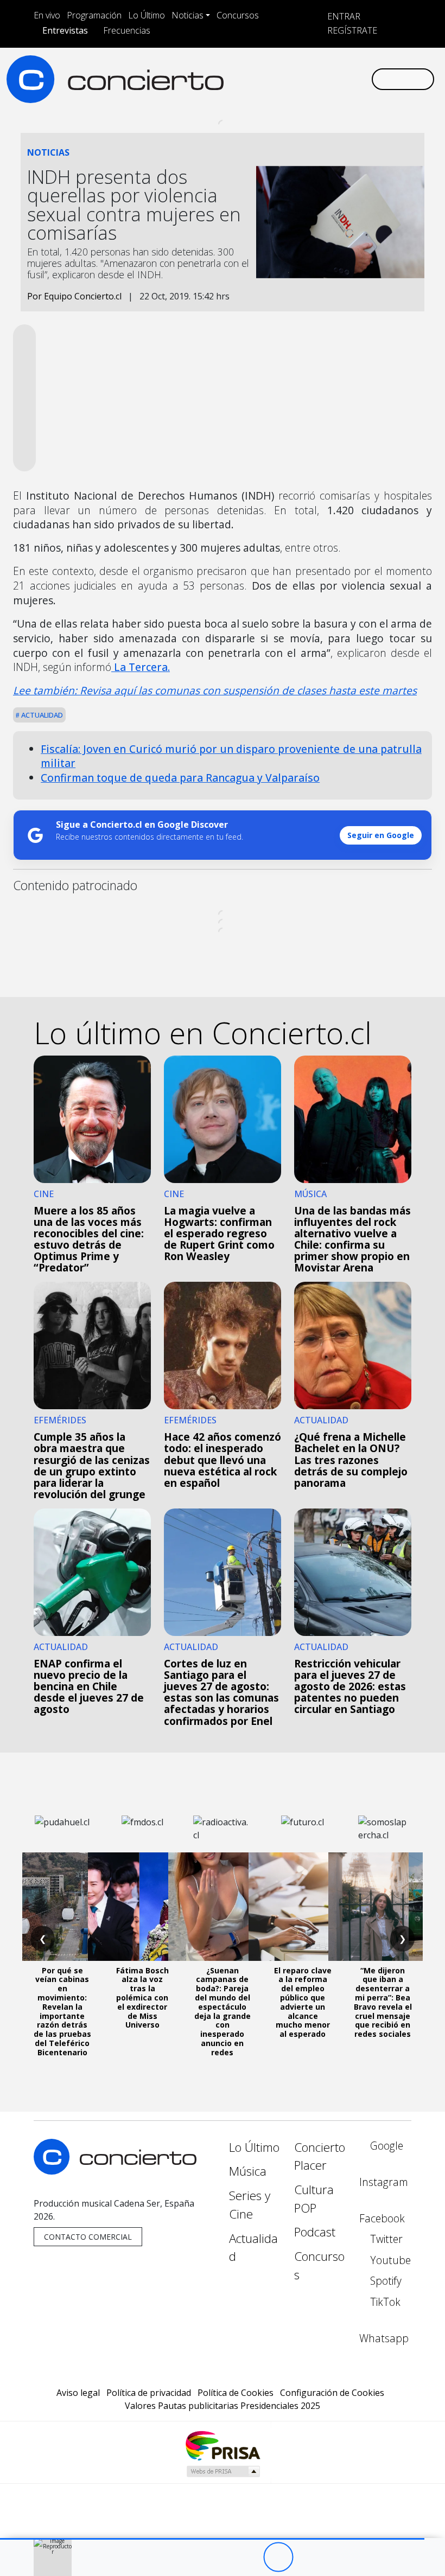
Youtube (389, 2260)
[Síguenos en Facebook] (276, 79)
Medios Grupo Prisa (223, 2471)
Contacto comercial (88, 2237)
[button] (212, 2539)
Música (248, 2171)
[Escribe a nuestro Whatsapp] (363, 79)
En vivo (47, 15)
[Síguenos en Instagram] (258, 79)
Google (385, 2146)
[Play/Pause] (278, 2557)
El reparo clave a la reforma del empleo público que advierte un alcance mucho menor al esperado (303, 2002)
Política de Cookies (236, 2393)
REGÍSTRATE (351, 30)
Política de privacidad (149, 2393)
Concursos (238, 15)
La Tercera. (141, 667)
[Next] (338, 2557)
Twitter (385, 2239)
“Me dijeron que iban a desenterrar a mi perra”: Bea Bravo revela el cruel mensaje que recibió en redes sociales (383, 2002)
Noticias (187, 15)
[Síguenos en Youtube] (310, 79)
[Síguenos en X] (293, 79)
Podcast (315, 2232)
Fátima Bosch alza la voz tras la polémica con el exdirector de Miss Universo (142, 1998)
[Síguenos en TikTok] (345, 79)
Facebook (382, 2218)
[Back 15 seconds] (248, 2557)
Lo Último (147, 15)
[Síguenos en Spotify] (328, 79)
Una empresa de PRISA (223, 2445)
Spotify (384, 2281)
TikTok (384, 2302)
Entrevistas (65, 30)
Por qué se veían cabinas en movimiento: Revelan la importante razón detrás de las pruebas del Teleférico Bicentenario (62, 2011)
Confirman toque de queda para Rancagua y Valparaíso (180, 778)
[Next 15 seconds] (308, 2557)
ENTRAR (343, 16)
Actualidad (41, 715)
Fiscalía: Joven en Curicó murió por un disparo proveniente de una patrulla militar (231, 756)
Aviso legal (78, 2393)
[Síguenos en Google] (241, 79)
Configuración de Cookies (332, 2393)
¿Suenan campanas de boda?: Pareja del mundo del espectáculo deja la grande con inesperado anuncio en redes (223, 2011)
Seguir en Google (381, 835)
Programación (94, 15)
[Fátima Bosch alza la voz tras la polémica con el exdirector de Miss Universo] (142, 1907)
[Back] (218, 2557)
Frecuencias (127, 30)
